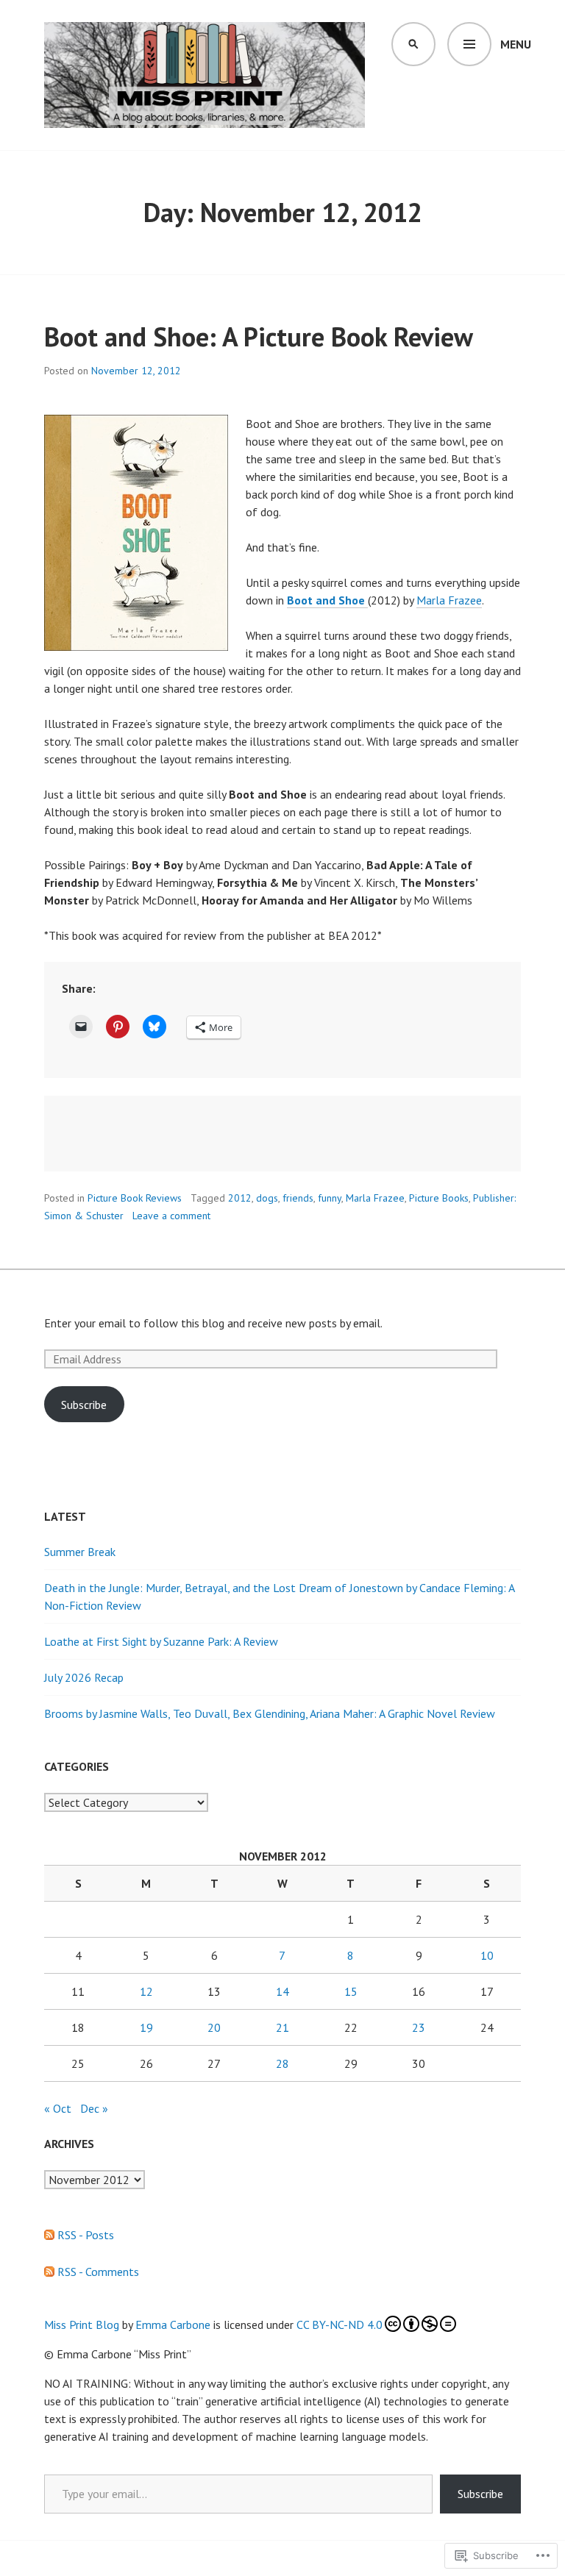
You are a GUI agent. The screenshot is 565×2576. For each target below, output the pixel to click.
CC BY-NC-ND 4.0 (340, 2325)
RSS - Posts (86, 2235)
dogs (267, 1198)
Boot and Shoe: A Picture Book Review (259, 336)
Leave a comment (171, 1216)
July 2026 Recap (84, 1677)
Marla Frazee (449, 600)
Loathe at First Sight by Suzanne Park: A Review (161, 1641)
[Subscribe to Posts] (49, 2235)
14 (282, 1991)
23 (419, 2027)
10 (487, 1955)
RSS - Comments (98, 2272)
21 (282, 2027)
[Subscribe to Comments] (49, 2272)
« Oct (58, 2108)
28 (282, 2063)
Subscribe (84, 1405)
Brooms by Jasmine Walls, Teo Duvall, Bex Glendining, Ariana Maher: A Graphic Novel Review (270, 1713)
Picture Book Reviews (135, 1198)
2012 (240, 1198)
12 (146, 1991)
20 (214, 2027)
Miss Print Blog (82, 2325)
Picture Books (439, 1198)
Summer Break (80, 1552)
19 (146, 2027)
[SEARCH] (413, 44)
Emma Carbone (173, 2325)
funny (330, 1198)
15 (351, 1991)
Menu (516, 44)
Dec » (94, 2108)
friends (298, 1198)
